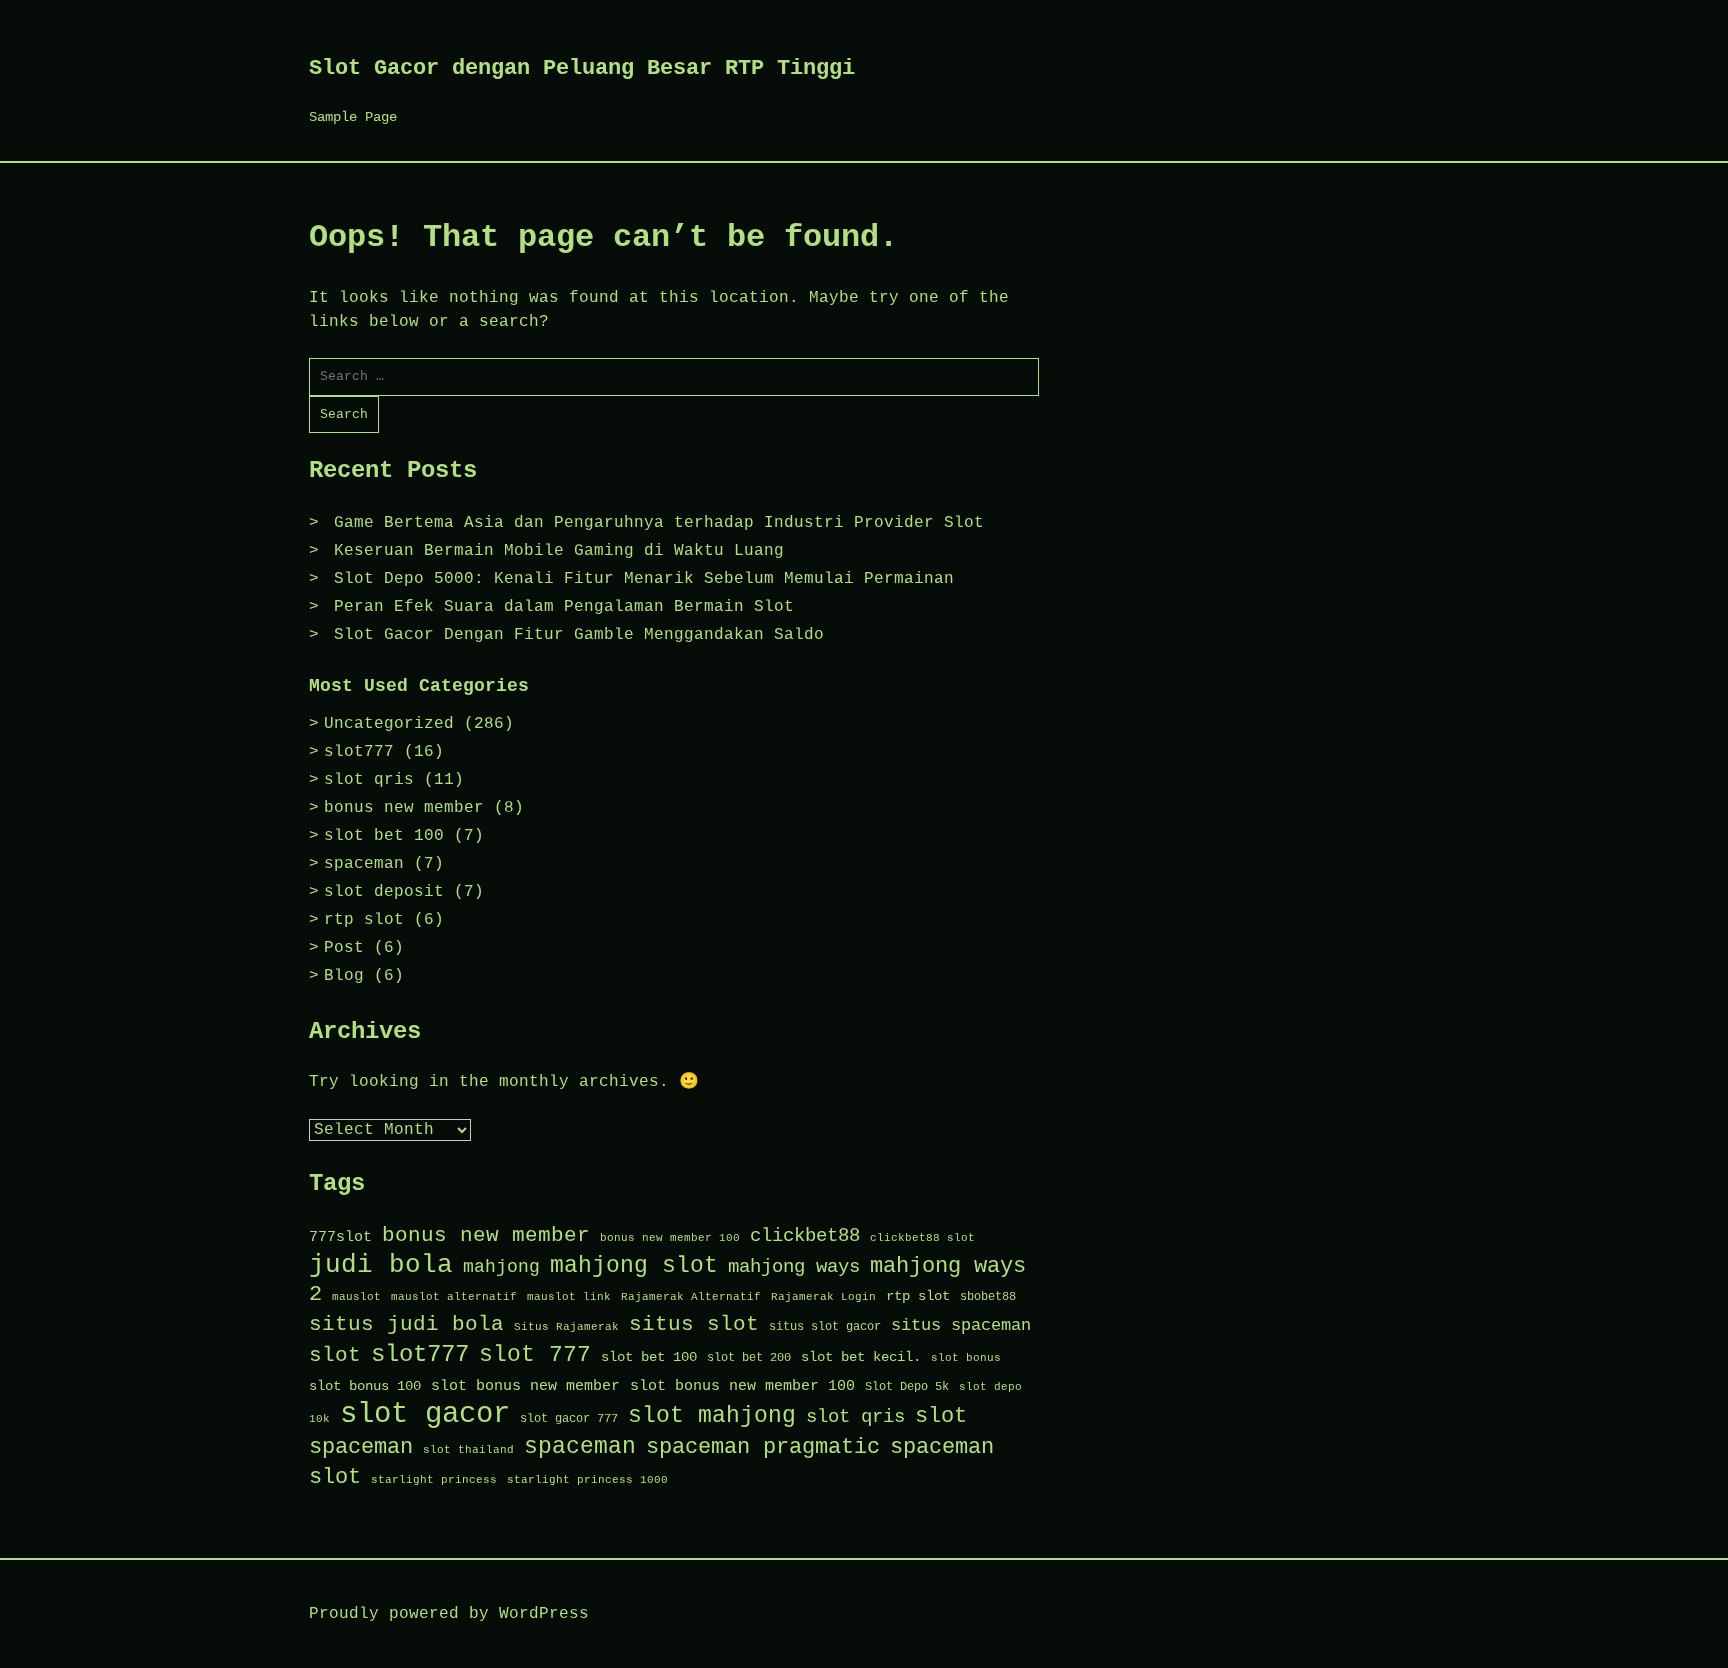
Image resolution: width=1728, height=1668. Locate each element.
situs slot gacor (825, 1327)
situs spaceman (961, 1325)
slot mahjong (712, 1415)
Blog (344, 976)
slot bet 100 (384, 836)
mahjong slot (634, 1266)
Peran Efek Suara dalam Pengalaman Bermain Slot (564, 607)
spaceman (364, 864)
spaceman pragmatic (763, 1447)
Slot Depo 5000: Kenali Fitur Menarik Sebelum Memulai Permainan (644, 579)
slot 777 (535, 1355)
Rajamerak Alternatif (691, 1297)
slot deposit (384, 892)
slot (335, 1355)
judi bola (381, 1265)
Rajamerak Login (823, 1297)
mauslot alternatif (454, 1297)
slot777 (359, 752)
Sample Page (353, 117)
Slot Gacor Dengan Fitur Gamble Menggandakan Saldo (579, 635)
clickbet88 (805, 1236)
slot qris (369, 780)
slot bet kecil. (861, 1357)
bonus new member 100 (670, 1238)
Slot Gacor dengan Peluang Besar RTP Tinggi (582, 68)
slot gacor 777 (569, 1419)
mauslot (356, 1297)
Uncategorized (389, 724)
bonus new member (404, 808)
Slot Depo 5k (907, 1387)
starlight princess (434, 1480)
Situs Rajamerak (566, 1327)
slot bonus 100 (365, 1386)
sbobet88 (988, 1297)
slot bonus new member (525, 1386)
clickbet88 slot (922, 1238)
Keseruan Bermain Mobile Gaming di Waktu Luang (559, 551)
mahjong (501, 1267)
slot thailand (468, 1450)
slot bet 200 (749, 1358)
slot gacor (425, 1414)
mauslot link (569, 1297)
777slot (340, 1237)
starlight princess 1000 (587, 1480)
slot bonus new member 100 (742, 1386)
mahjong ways (794, 1267)
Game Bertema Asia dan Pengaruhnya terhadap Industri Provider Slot (659, 523)
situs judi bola (406, 1324)
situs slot (694, 1324)
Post (344, 948)
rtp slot (364, 920)
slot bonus (966, 1358)
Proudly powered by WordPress (449, 1614)
